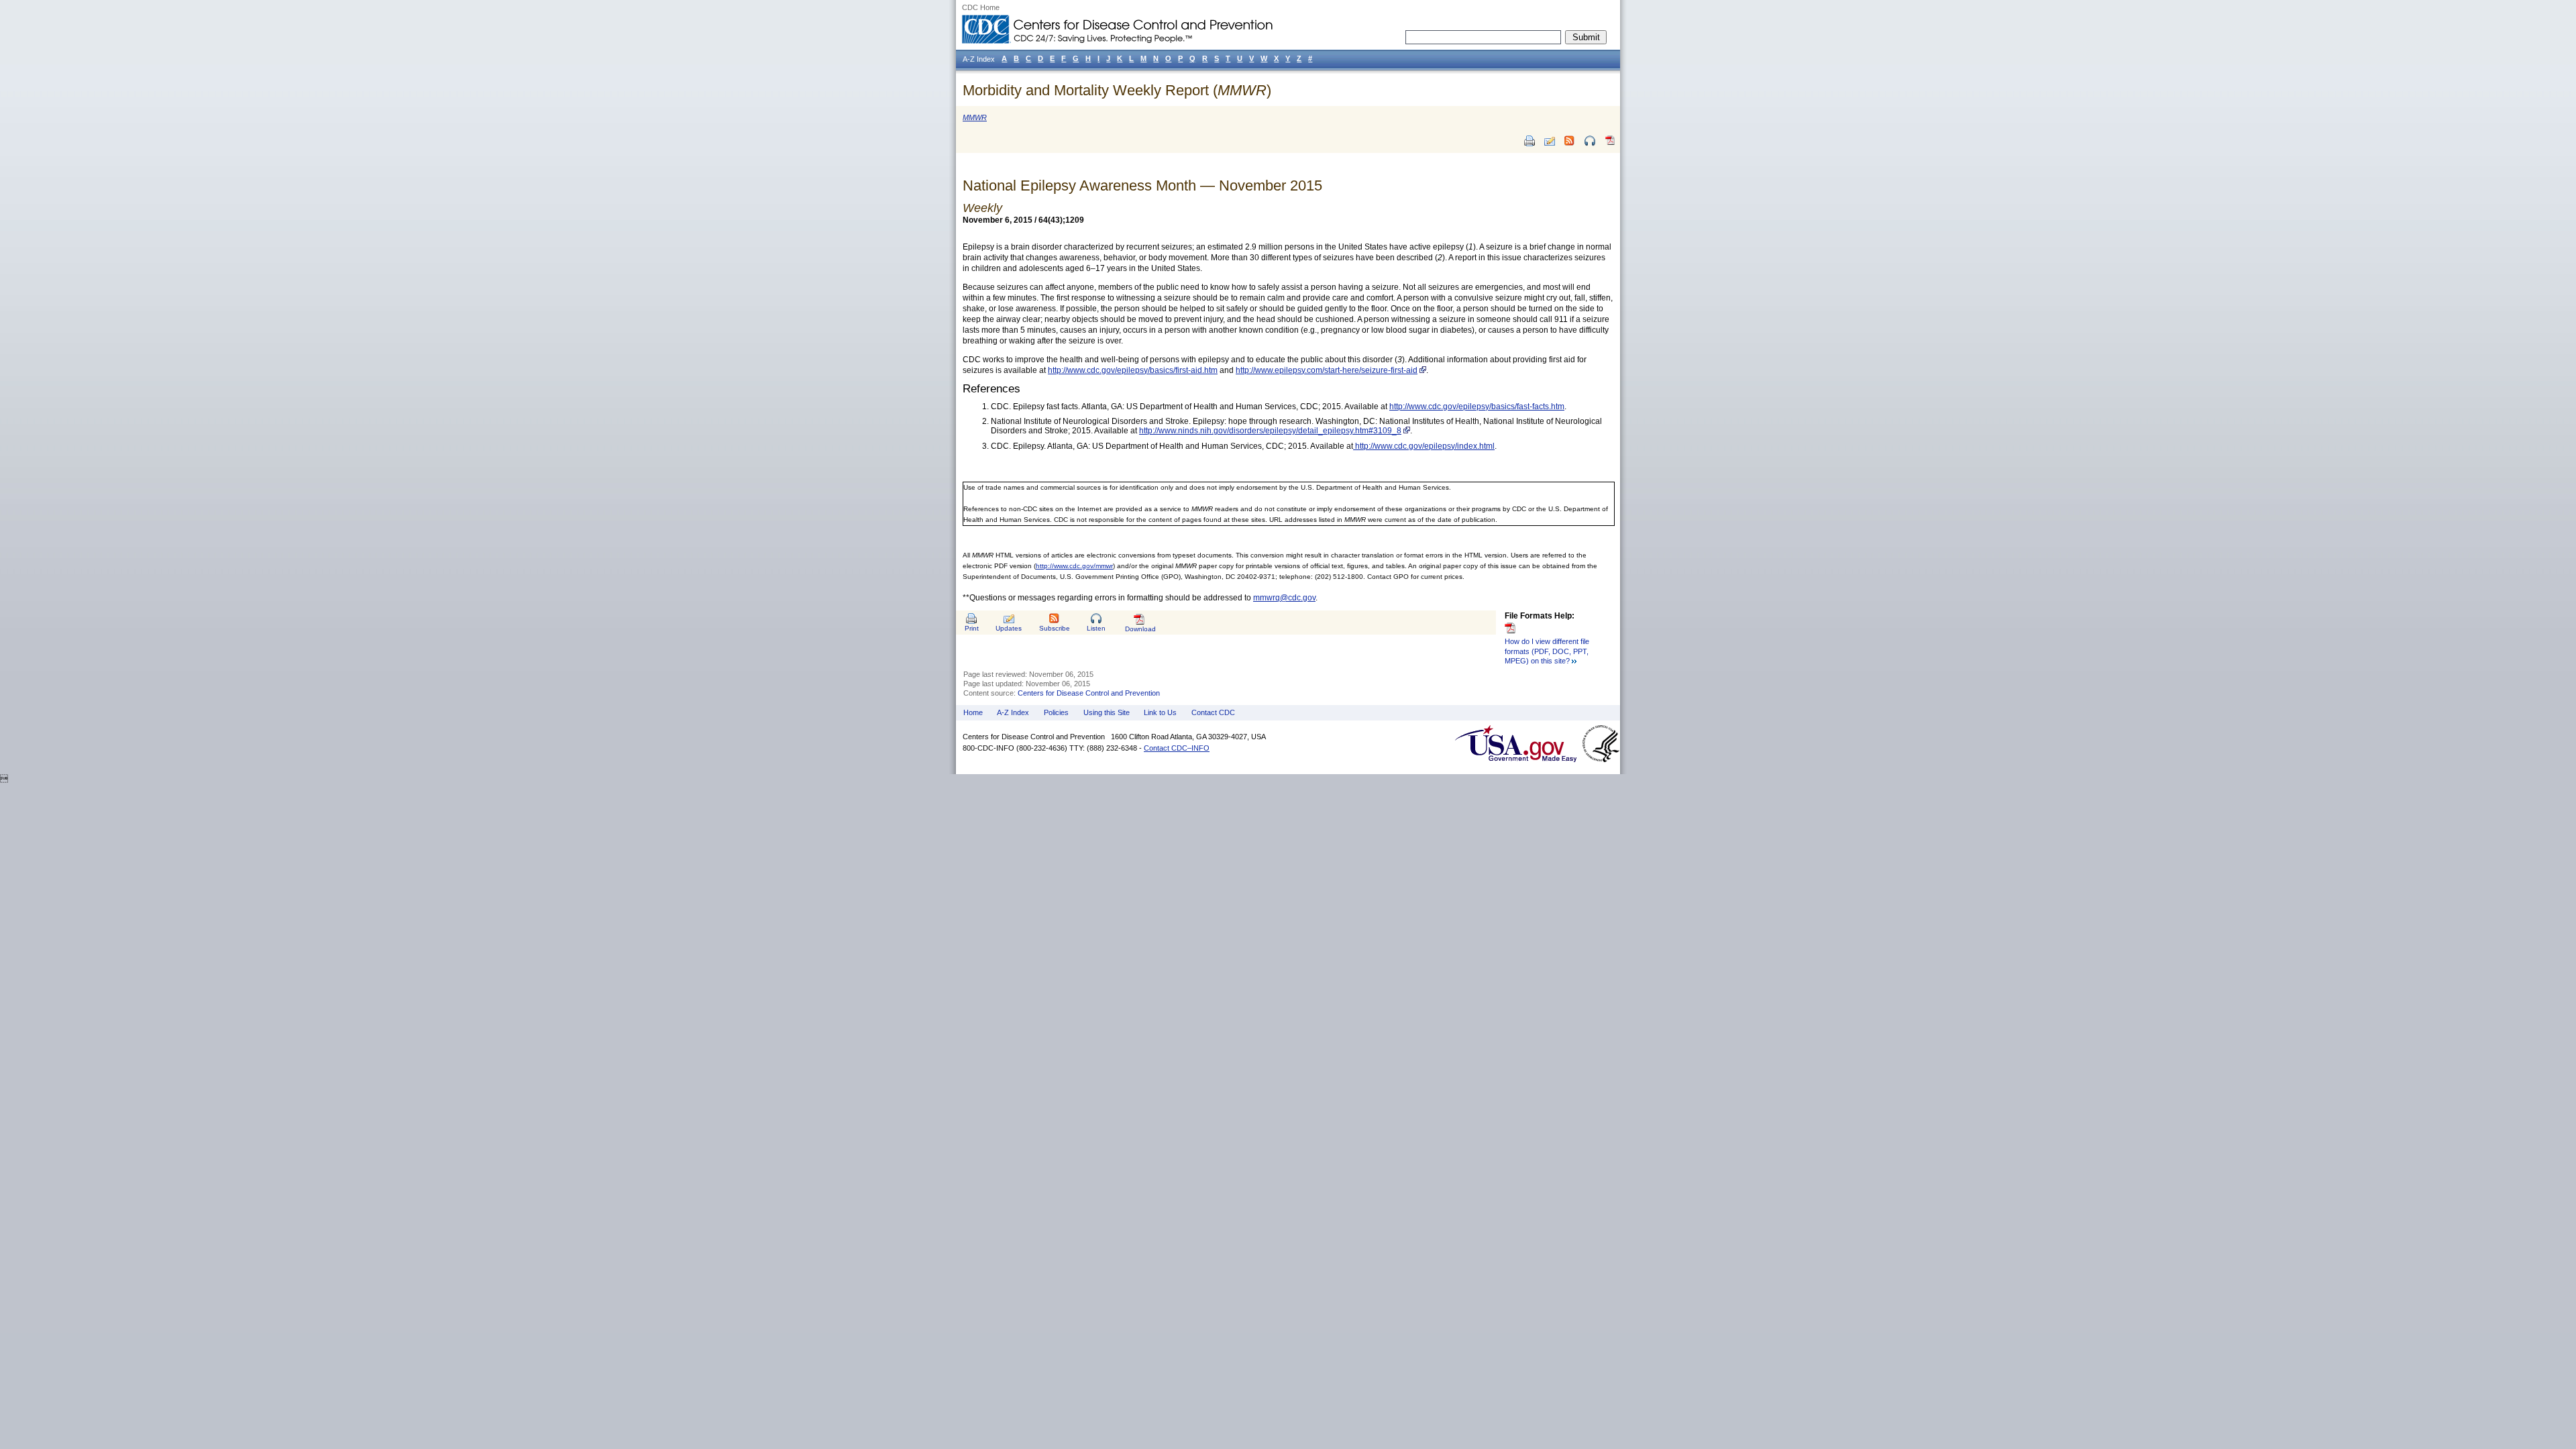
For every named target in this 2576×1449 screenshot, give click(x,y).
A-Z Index (1013, 712)
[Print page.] (1529, 141)
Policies (1056, 712)
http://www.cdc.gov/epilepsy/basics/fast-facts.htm (1477, 407)
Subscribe (1055, 628)
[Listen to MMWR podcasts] (1590, 141)
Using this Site (1107, 712)
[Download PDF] (1610, 146)
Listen (1096, 628)
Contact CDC (1213, 712)
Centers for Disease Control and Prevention (1089, 693)
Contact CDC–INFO (1177, 748)
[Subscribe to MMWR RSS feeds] (1570, 141)
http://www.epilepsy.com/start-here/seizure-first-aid (1327, 370)
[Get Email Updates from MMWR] (1550, 141)
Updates (1009, 628)
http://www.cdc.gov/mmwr (1074, 566)
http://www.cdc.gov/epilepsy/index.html (1424, 446)
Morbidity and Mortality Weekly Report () (1117, 90)
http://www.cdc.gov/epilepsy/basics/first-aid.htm (1133, 370)
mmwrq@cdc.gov (1284, 598)
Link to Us (1160, 712)
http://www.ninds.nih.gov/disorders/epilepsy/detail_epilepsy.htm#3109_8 (1270, 431)
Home (973, 712)
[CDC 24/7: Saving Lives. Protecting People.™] (1117, 20)
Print (972, 628)
